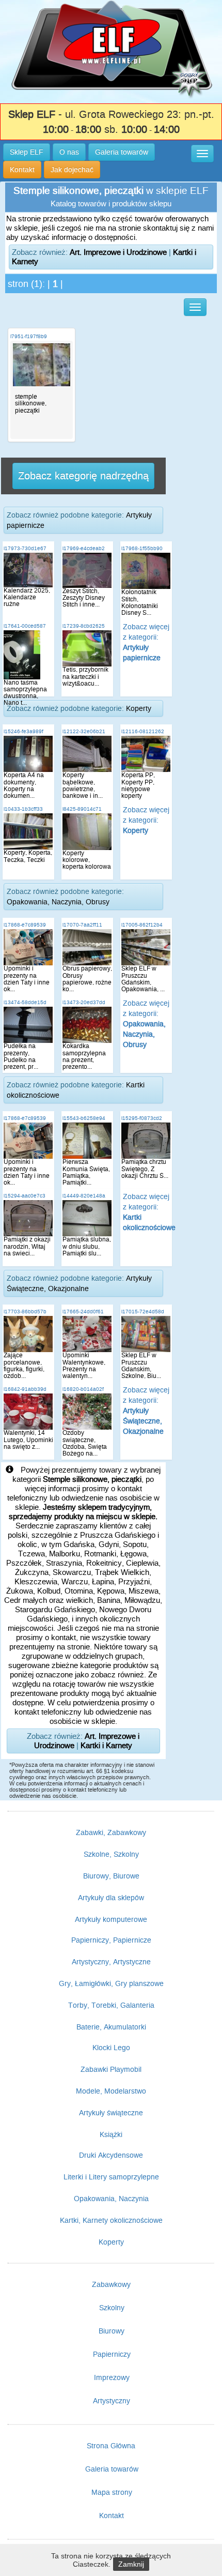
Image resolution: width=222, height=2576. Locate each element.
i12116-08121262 (143, 731)
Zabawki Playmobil (111, 2069)
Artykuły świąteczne (111, 2113)
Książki (111, 2134)
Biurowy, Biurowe (111, 1876)
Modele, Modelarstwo (111, 2091)
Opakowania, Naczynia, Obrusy (58, 902)
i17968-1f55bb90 (142, 548)
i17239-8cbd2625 (84, 626)
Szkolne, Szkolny (111, 1854)
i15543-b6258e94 (84, 1118)
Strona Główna (111, 2446)
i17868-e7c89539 (25, 925)
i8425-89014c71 (82, 809)
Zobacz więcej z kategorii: (146, 820)
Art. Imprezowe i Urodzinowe (118, 252)
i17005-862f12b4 (142, 925)
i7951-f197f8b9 (29, 336)
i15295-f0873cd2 (142, 1118)
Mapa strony (112, 2492)
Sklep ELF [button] (27, 152)
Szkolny (112, 2308)
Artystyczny (112, 2401)
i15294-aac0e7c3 (25, 1196)
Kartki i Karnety (106, 1745)
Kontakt (112, 2516)
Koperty (139, 708)
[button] (202, 154)
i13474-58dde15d (25, 1002)
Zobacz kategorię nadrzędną (83, 476)
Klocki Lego (111, 2048)
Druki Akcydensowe (111, 2155)
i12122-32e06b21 (84, 731)
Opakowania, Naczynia (111, 2199)
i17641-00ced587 (25, 626)
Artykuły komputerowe (111, 1919)
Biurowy (112, 2331)
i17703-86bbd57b (25, 1312)
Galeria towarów (112, 2469)
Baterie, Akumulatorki (111, 2027)
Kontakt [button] (22, 170)
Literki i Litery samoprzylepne (111, 2177)
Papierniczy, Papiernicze (111, 1940)
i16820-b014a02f (83, 1389)
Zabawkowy (111, 2284)
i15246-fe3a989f (23, 731)
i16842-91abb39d (25, 1389)
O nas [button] (69, 152)
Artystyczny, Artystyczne (111, 1962)
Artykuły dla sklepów (111, 1898)
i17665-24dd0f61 (83, 1312)
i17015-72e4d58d (143, 1312)
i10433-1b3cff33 (23, 809)
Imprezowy (112, 2377)
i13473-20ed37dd (84, 1002)
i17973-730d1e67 (25, 548)
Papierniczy (112, 2354)
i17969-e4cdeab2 (84, 548)
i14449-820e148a (84, 1196)
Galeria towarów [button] (122, 152)
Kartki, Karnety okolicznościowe (111, 2220)
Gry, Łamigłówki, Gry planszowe (111, 1983)
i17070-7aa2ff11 (82, 925)
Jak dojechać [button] (72, 170)
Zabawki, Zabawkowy (111, 1832)
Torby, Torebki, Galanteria (111, 2005)
